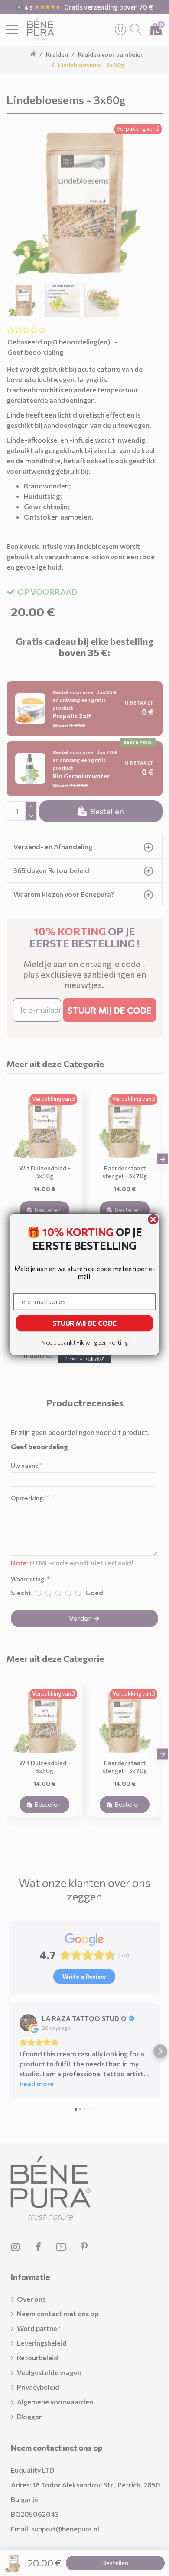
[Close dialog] (153, 1219)
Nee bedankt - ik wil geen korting (84, 1342)
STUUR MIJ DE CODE (84, 1323)
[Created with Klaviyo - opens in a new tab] (84, 1359)
